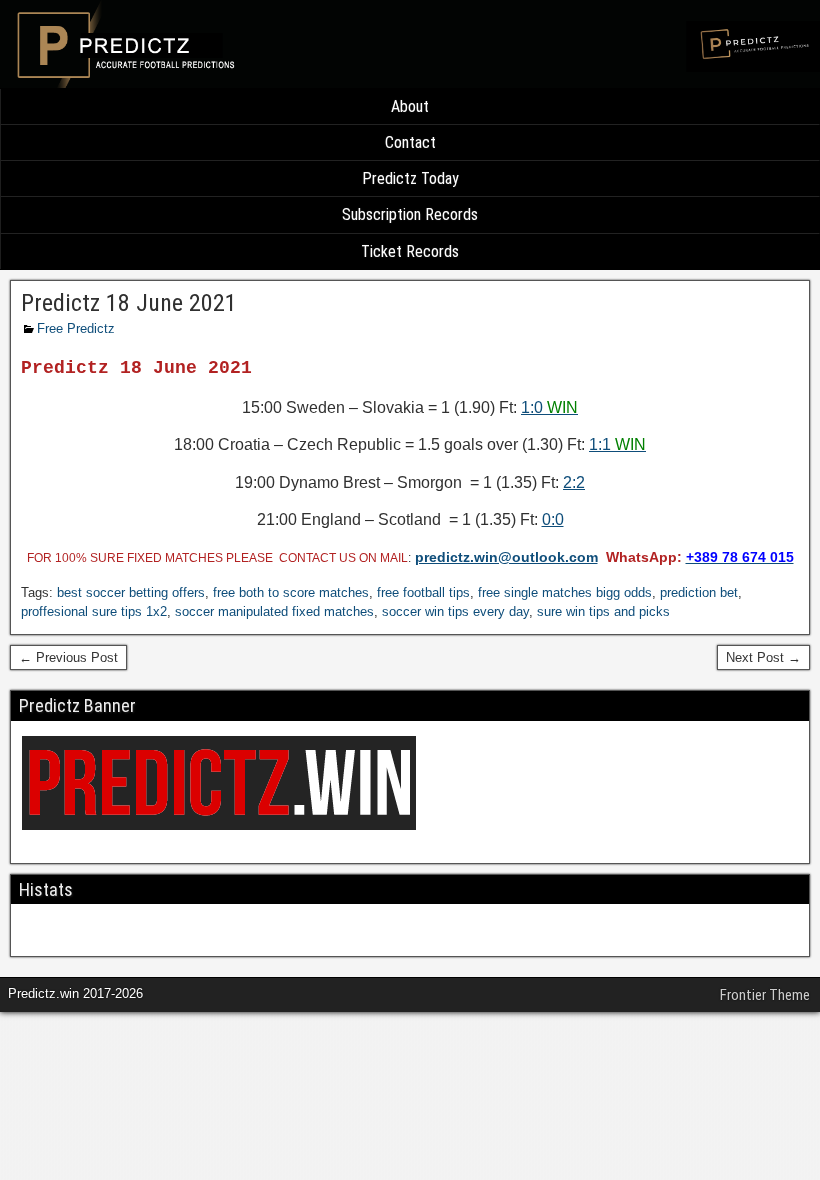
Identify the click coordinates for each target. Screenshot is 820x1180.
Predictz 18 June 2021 (129, 303)
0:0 (553, 519)
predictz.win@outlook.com (506, 557)
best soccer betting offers (131, 592)
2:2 (574, 482)
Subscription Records (410, 214)
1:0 (549, 407)
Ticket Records (410, 251)
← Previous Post (68, 657)
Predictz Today (410, 178)
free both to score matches (291, 592)
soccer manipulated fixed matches (274, 611)
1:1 (617, 444)
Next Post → (763, 657)
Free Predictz (76, 328)
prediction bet (699, 592)
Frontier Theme (765, 995)
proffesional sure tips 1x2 (94, 611)
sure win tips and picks (603, 611)
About (410, 106)
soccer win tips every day (455, 611)
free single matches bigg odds (565, 592)
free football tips (423, 592)
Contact (410, 142)
